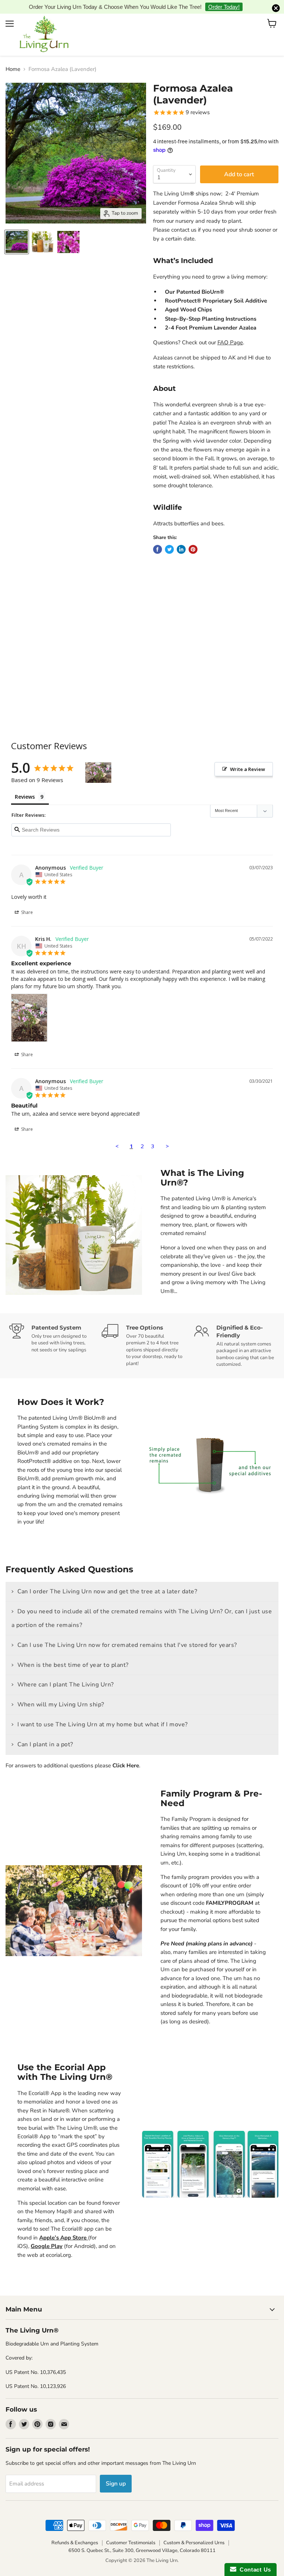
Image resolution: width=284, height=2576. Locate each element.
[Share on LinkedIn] (181, 538)
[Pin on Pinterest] (193, 538)
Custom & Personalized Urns (194, 2531)
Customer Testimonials (131, 2531)
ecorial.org (58, 2243)
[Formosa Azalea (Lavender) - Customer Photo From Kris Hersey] (98, 761)
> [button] (167, 1134)
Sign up (116, 2472)
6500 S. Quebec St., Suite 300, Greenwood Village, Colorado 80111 (142, 2539)
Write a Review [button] (248, 757)
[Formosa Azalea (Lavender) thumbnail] (43, 230)
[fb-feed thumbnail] (17, 230)
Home (13, 58)
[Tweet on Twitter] (169, 538)
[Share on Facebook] (158, 538)
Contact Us (254, 2570)
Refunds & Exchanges (75, 2531)
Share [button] (26, 901)
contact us (184, 218)
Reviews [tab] (25, 785)
